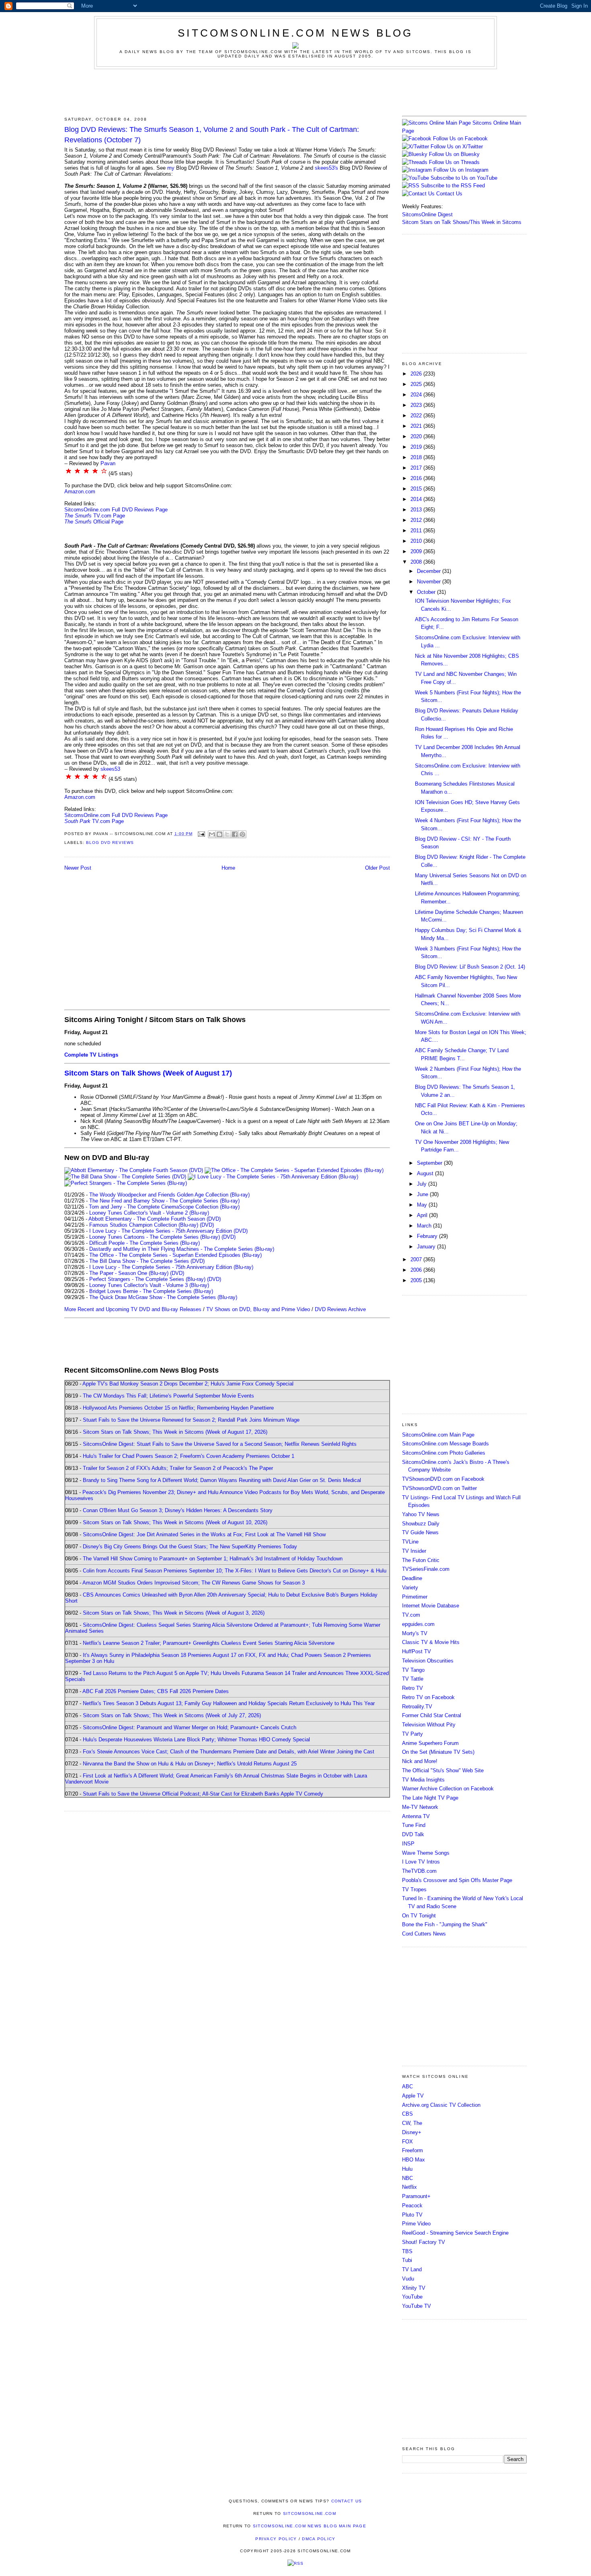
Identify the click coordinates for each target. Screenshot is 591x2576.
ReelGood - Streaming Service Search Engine (455, 2233)
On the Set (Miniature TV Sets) (438, 1752)
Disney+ (412, 2132)
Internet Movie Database (431, 1606)
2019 (417, 447)
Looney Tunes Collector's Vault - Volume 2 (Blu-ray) (149, 1213)
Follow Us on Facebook (460, 139)
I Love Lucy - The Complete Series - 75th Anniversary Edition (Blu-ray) (171, 1267)
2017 (417, 468)
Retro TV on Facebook (428, 1697)
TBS (407, 2251)
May (423, 1205)
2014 (417, 499)
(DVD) (207, 1225)
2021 (417, 426)
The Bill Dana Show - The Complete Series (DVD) (147, 1261)
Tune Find (414, 1825)
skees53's (326, 168)
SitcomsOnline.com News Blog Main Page (310, 2526)
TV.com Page (95, 516)
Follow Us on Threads (454, 162)
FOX (407, 2142)
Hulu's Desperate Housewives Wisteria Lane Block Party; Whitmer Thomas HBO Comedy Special (196, 1740)
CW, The (412, 2123)
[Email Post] (201, 834)
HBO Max (413, 2160)
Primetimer (415, 1597)
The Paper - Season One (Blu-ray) (129, 1273)
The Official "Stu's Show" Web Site (443, 1770)
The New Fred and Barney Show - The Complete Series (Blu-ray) (164, 1201)
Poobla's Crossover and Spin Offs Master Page (457, 1880)
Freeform (412, 2150)
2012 (417, 520)
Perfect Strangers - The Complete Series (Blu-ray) (147, 1279)
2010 (417, 541)
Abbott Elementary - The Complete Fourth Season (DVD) (155, 1219)
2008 (417, 562)
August (426, 1173)
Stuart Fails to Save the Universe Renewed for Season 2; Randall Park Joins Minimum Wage (191, 1420)
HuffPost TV (417, 1651)
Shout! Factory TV (424, 2242)
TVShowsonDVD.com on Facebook (443, 1479)
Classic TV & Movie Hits (431, 1642)
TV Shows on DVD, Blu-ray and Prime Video (258, 1309)
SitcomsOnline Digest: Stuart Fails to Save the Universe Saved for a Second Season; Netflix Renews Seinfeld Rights (220, 1444)
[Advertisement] (295, 91)
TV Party (412, 1734)
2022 (417, 416)
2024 (417, 395)
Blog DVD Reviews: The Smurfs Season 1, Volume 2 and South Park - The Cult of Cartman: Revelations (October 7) (212, 134)
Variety (410, 1588)
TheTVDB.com (419, 1871)
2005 (417, 1280)
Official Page (94, 522)
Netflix (409, 2187)
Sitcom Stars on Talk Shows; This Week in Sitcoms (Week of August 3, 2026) (174, 1613)
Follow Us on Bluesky (454, 154)
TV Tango (413, 1670)
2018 (417, 457)
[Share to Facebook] (235, 834)
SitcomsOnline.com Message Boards (445, 1444)
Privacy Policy (276, 2539)
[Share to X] (227, 834)
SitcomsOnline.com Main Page (438, 1435)
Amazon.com (80, 492)
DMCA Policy (319, 2539)
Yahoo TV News (421, 1514)
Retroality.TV (417, 1707)
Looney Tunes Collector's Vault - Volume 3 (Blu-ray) (149, 1285)
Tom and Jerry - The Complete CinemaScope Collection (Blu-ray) (164, 1207)
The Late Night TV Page (430, 1798)
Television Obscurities (428, 1661)
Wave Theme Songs (426, 1853)
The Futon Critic (421, 1560)
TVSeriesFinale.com (426, 1569)
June (423, 1194)
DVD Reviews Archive (340, 1309)
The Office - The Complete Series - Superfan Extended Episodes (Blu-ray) (175, 1255)
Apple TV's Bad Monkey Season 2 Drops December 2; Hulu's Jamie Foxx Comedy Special (188, 1384)
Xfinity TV (414, 2288)
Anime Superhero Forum (430, 1743)
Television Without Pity (429, 1725)
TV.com (411, 1615)
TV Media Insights (423, 1780)
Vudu (408, 2279)
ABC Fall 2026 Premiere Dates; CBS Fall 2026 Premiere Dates (156, 1691)
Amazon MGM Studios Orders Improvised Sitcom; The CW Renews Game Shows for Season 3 (194, 1583)
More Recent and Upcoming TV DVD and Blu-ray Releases (133, 1309)
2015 (417, 489)
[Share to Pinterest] (242, 834)
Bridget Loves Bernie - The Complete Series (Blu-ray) (151, 1291)
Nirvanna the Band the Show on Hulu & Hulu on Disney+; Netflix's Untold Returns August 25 (190, 1764)
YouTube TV (417, 2306)
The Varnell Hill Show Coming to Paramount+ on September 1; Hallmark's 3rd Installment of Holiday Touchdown (213, 1559)
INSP (408, 1844)
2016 (417, 478)
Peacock (412, 2206)
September (430, 1163)
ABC (407, 2086)
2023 (417, 405)
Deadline (412, 1578)
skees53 (110, 769)
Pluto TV (412, 2215)
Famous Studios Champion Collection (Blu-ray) (144, 1225)
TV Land (412, 2269)
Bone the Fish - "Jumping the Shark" (445, 1924)
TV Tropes (414, 1889)
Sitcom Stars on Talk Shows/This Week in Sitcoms (462, 222)
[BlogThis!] (220, 834)
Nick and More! (420, 1761)
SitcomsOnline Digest (427, 214)
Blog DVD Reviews (110, 843)
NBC (407, 2178)
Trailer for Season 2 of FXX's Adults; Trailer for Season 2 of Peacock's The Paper (178, 1468)
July (423, 1184)
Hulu (407, 2169)
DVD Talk (413, 1834)
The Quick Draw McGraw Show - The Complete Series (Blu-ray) (163, 1297)
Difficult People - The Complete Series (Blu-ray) (145, 1243)
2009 (417, 551)
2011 (417, 531)
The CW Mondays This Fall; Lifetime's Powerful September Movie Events (168, 1396)
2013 (417, 510)
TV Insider (414, 1551)
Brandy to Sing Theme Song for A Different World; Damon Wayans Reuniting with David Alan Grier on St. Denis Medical (222, 1480)
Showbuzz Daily (421, 1524)
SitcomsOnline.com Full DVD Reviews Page (116, 510)
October (427, 592)
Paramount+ (416, 2196)
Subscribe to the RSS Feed (453, 186)
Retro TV (412, 1688)
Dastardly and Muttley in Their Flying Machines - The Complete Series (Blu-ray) (182, 1249)
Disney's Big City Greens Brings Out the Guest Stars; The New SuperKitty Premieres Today (190, 1547)
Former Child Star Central (432, 1715)
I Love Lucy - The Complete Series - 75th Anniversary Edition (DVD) (168, 1231)
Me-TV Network (420, 1807)
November (430, 582)
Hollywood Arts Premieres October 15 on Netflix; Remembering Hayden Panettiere (178, 1408)
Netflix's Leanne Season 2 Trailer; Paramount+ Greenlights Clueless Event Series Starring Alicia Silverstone (209, 1643)
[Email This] (212, 834)
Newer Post (78, 868)
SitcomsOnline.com (310, 2513)
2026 (417, 374)
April (423, 1215)
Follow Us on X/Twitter (457, 147)
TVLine (410, 1542)
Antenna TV (416, 1816)
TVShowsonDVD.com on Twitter (439, 1488)
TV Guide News (420, 1532)
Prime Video (416, 2224)
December (430, 571)
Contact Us (448, 194)
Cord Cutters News (424, 1934)
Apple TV (413, 2096)
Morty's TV (415, 1633)
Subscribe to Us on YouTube (464, 178)
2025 (417, 384)
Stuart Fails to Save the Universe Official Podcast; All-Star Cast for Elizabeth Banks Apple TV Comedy (203, 1794)
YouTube (412, 2297)
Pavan (108, 463)
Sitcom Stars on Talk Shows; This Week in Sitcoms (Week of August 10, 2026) (175, 1522)
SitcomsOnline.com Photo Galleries (444, 1453)
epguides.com (418, 1624)
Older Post (378, 868)
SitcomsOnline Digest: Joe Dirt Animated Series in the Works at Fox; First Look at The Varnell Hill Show (204, 1534)
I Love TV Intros (421, 1862)
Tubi (407, 2260)
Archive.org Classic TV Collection (441, 2105)
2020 (417, 436)
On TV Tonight (419, 1916)
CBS (407, 2114)
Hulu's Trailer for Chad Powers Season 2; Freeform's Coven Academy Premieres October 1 (189, 1456)
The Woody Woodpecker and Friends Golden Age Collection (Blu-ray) (169, 1195)
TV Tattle (413, 1679)
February (428, 1236)
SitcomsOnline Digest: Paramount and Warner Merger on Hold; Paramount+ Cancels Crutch (190, 1727)
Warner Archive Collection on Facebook (448, 1789)
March (425, 1226)
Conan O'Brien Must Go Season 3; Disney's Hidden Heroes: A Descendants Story (178, 1510)
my (171, 168)
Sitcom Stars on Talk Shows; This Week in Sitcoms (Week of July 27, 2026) (172, 1715)
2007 (417, 1259)
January (427, 1247)
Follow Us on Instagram (461, 170)
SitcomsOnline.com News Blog (295, 33)
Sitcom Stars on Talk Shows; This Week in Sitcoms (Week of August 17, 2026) (175, 1432)
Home (228, 868)
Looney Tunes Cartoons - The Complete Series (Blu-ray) (155, 1237)
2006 (417, 1270)
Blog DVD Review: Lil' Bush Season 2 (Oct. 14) (470, 967)
